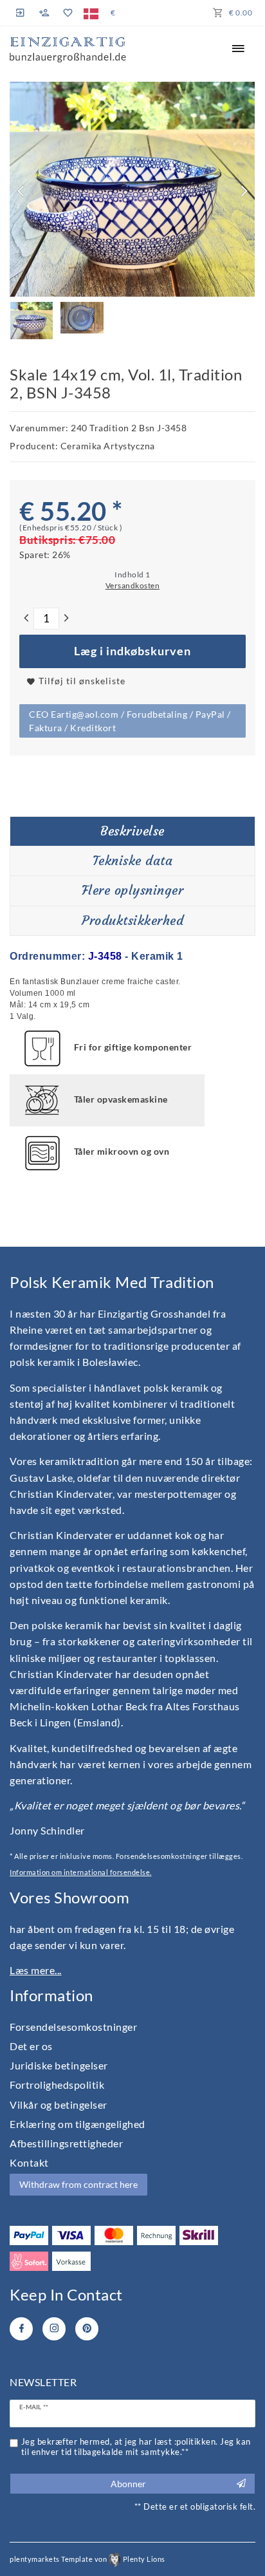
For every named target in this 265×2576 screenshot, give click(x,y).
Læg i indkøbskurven (132, 651)
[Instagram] (54, 2329)
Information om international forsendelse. (81, 1872)
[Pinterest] (87, 2329)
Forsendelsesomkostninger (73, 2027)
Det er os (31, 2046)
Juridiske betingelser (59, 2065)
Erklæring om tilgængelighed (78, 2124)
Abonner (128, 2484)
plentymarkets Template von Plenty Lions (87, 2559)
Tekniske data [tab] (133, 861)
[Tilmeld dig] (44, 13)
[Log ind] (22, 13)
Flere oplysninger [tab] (133, 890)
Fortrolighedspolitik (57, 2085)
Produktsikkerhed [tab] (132, 920)
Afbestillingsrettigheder (66, 2143)
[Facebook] (21, 2329)
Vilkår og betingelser (59, 2105)
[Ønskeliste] (67, 13)
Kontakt (29, 2162)
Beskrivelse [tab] (132, 831)
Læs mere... (36, 1970)
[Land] (91, 13)
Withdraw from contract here (78, 2184)
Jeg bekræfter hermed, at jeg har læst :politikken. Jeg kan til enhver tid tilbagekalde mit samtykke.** (136, 2447)
